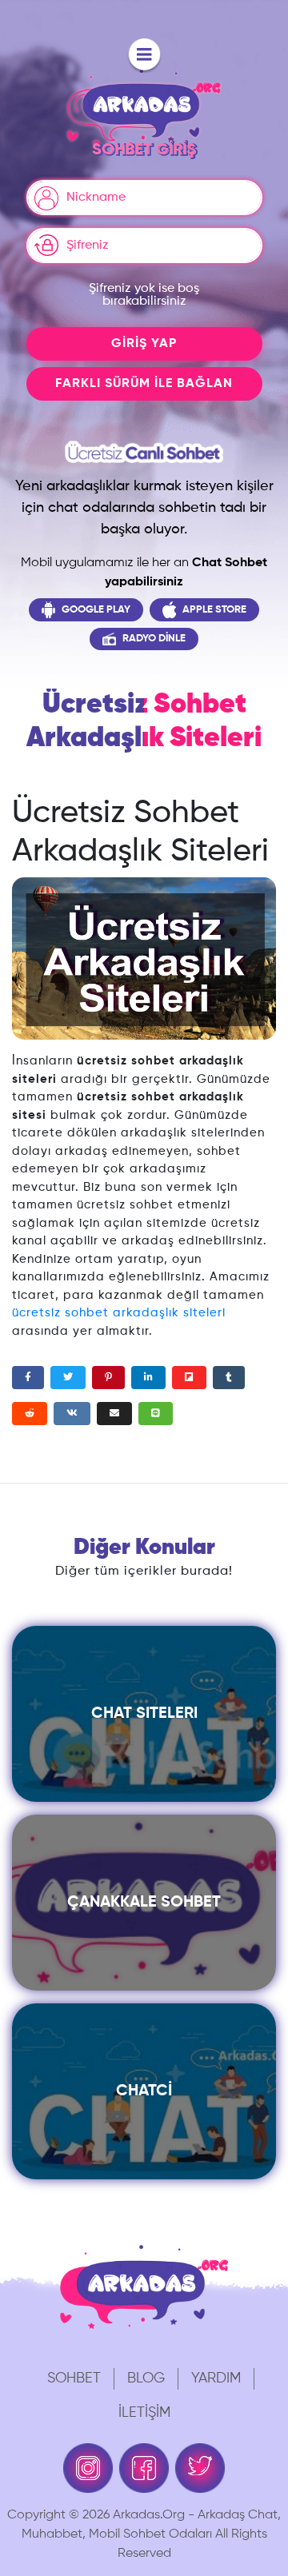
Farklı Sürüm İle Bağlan (144, 384)
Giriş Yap (144, 344)
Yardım (216, 2378)
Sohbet (74, 2378)
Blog (146, 2378)
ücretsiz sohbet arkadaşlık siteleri (119, 1313)
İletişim (144, 2413)
